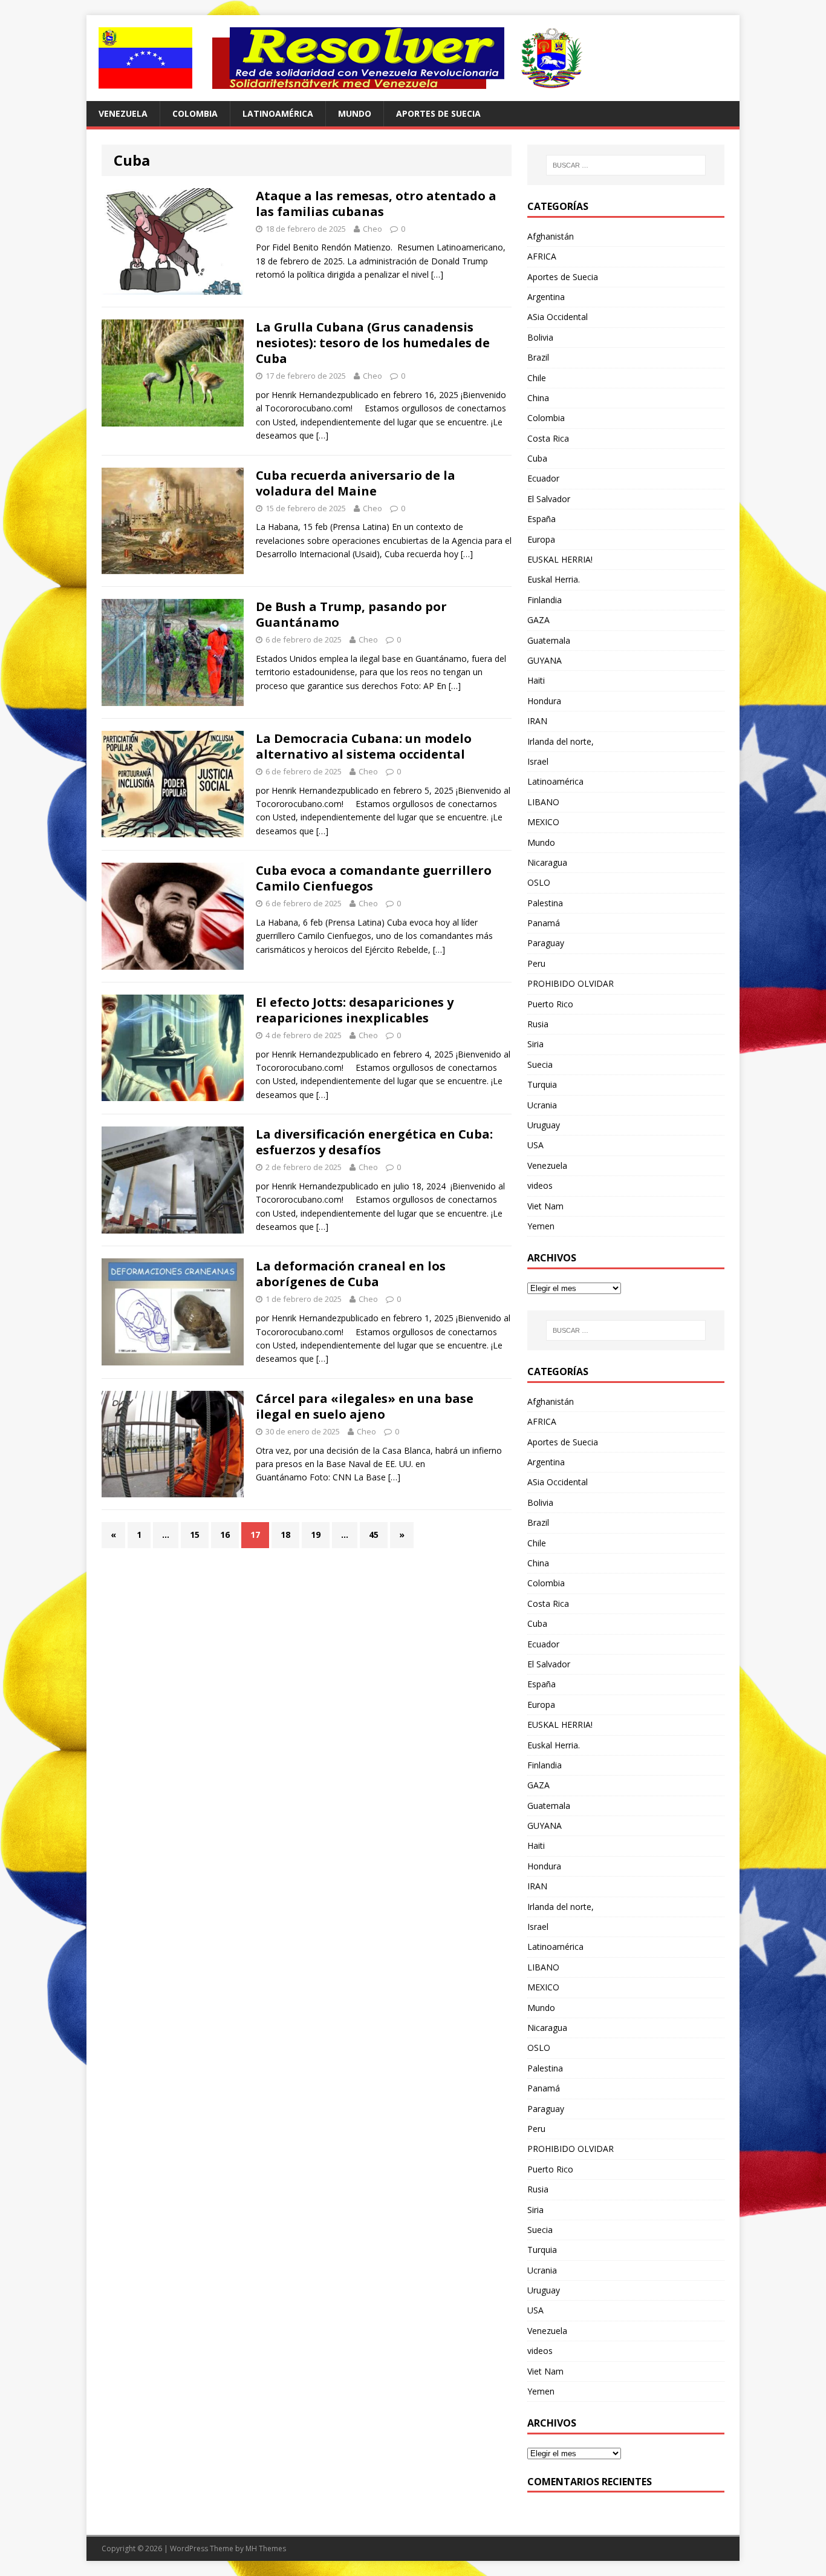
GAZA (538, 620)
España (541, 519)
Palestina (545, 903)
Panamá (544, 923)
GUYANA (545, 660)
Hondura (544, 701)
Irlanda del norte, (561, 741)
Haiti (536, 680)
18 (285, 1535)
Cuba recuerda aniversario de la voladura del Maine (356, 483)
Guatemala (549, 640)
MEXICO (543, 822)
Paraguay (546, 943)
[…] (437, 274)
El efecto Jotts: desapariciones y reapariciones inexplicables (355, 1010)
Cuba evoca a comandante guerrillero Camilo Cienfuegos (374, 878)
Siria (535, 1044)
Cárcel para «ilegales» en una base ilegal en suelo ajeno (365, 1406)
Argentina (546, 297)
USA (535, 1145)
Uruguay (544, 1125)
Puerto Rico (550, 1004)
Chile (537, 378)
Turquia (542, 1084)
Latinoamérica (278, 113)
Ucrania (542, 1105)
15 (195, 1535)
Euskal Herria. (554, 579)
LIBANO (543, 802)
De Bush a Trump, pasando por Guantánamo (351, 614)
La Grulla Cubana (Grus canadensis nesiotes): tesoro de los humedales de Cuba (373, 343)
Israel (538, 761)
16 (225, 1535)
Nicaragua (547, 862)
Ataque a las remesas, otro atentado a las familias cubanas (376, 204)
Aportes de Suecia (438, 113)
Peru (536, 963)
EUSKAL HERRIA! (560, 559)
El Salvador (549, 499)
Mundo (355, 113)
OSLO (539, 882)
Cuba (537, 458)
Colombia (195, 113)
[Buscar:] (626, 165)
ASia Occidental (558, 317)
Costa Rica (548, 438)
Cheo (372, 229)
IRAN (537, 721)
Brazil (538, 357)
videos (540, 1185)
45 (374, 1535)
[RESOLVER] (413, 58)
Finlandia (545, 600)
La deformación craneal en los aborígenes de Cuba (351, 1274)
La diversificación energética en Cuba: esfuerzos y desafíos (374, 1142)
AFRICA (542, 256)
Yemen (541, 1226)
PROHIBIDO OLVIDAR (571, 983)
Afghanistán (551, 236)
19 (316, 1535)
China (538, 398)
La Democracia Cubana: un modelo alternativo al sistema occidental (364, 746)
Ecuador (543, 478)
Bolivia (540, 337)
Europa (541, 539)
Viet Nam (545, 1206)
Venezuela (123, 113)
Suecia (540, 1064)
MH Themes (266, 2548)
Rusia (538, 1024)
